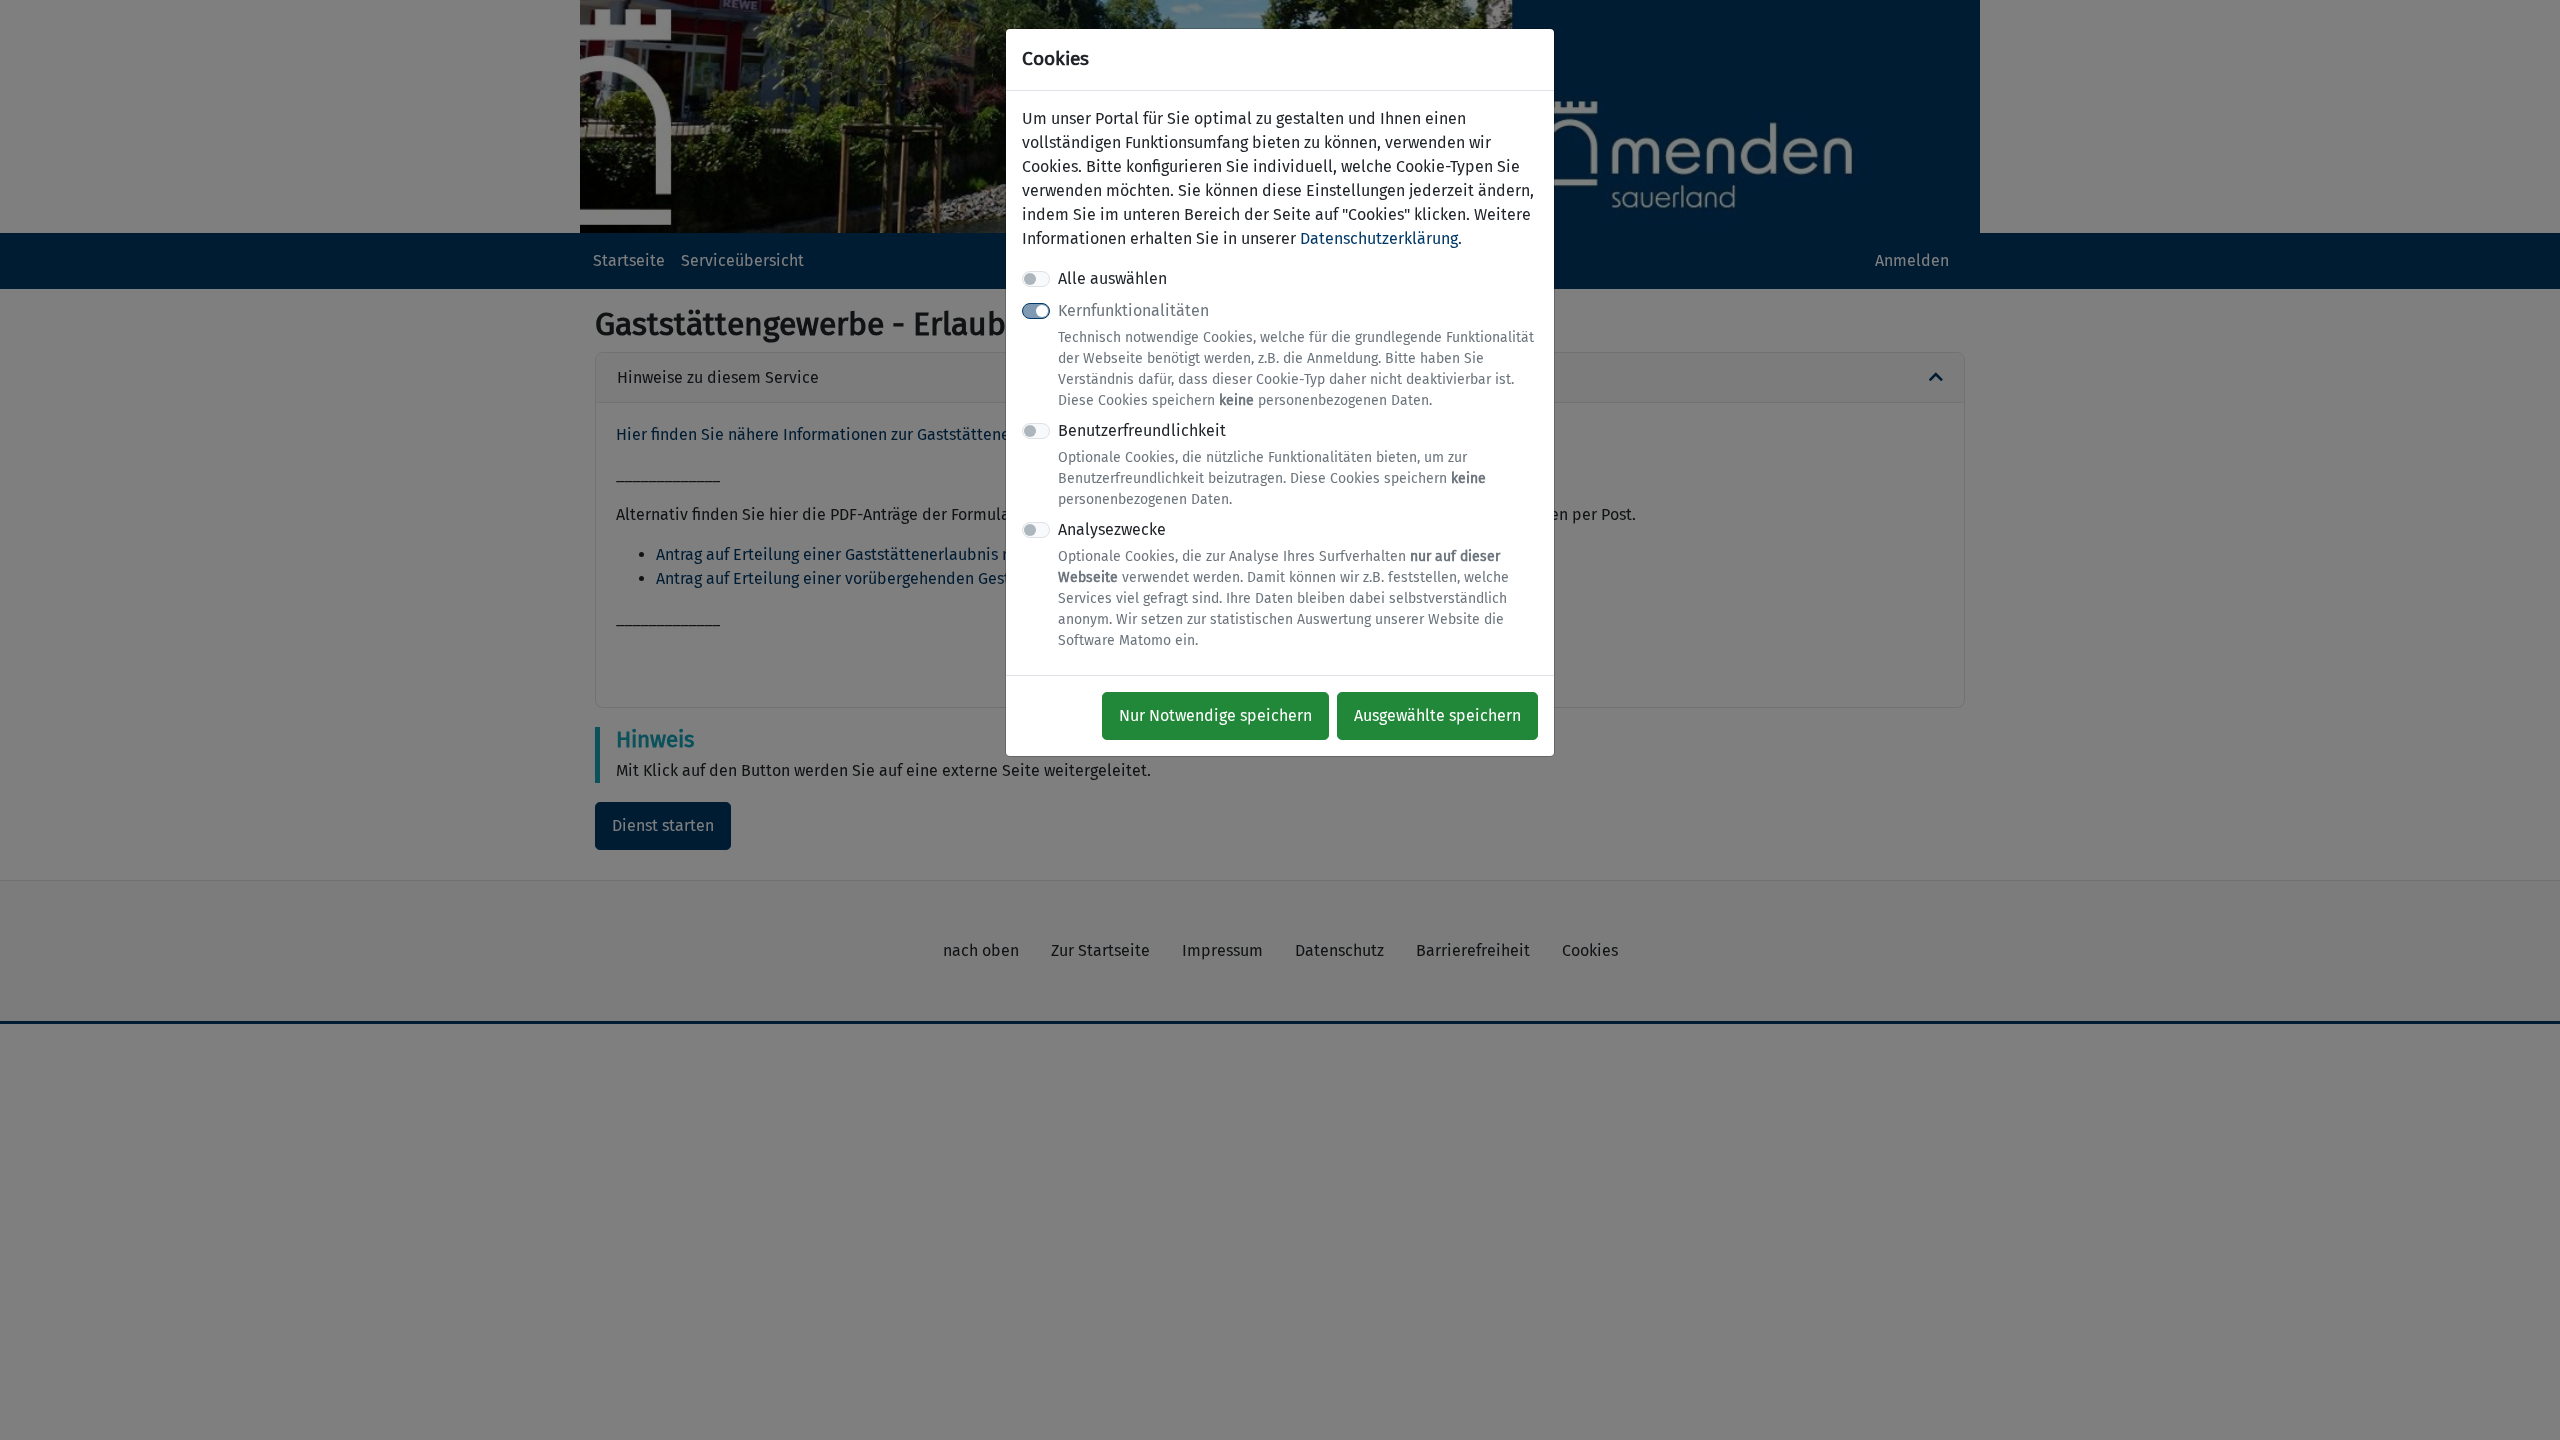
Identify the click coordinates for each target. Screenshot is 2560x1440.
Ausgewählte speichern (1437, 715)
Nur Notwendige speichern (1215, 715)
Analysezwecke (1283, 584)
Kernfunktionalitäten (1296, 355)
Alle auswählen (1112, 278)
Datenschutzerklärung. (1381, 238)
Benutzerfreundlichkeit (1272, 464)
